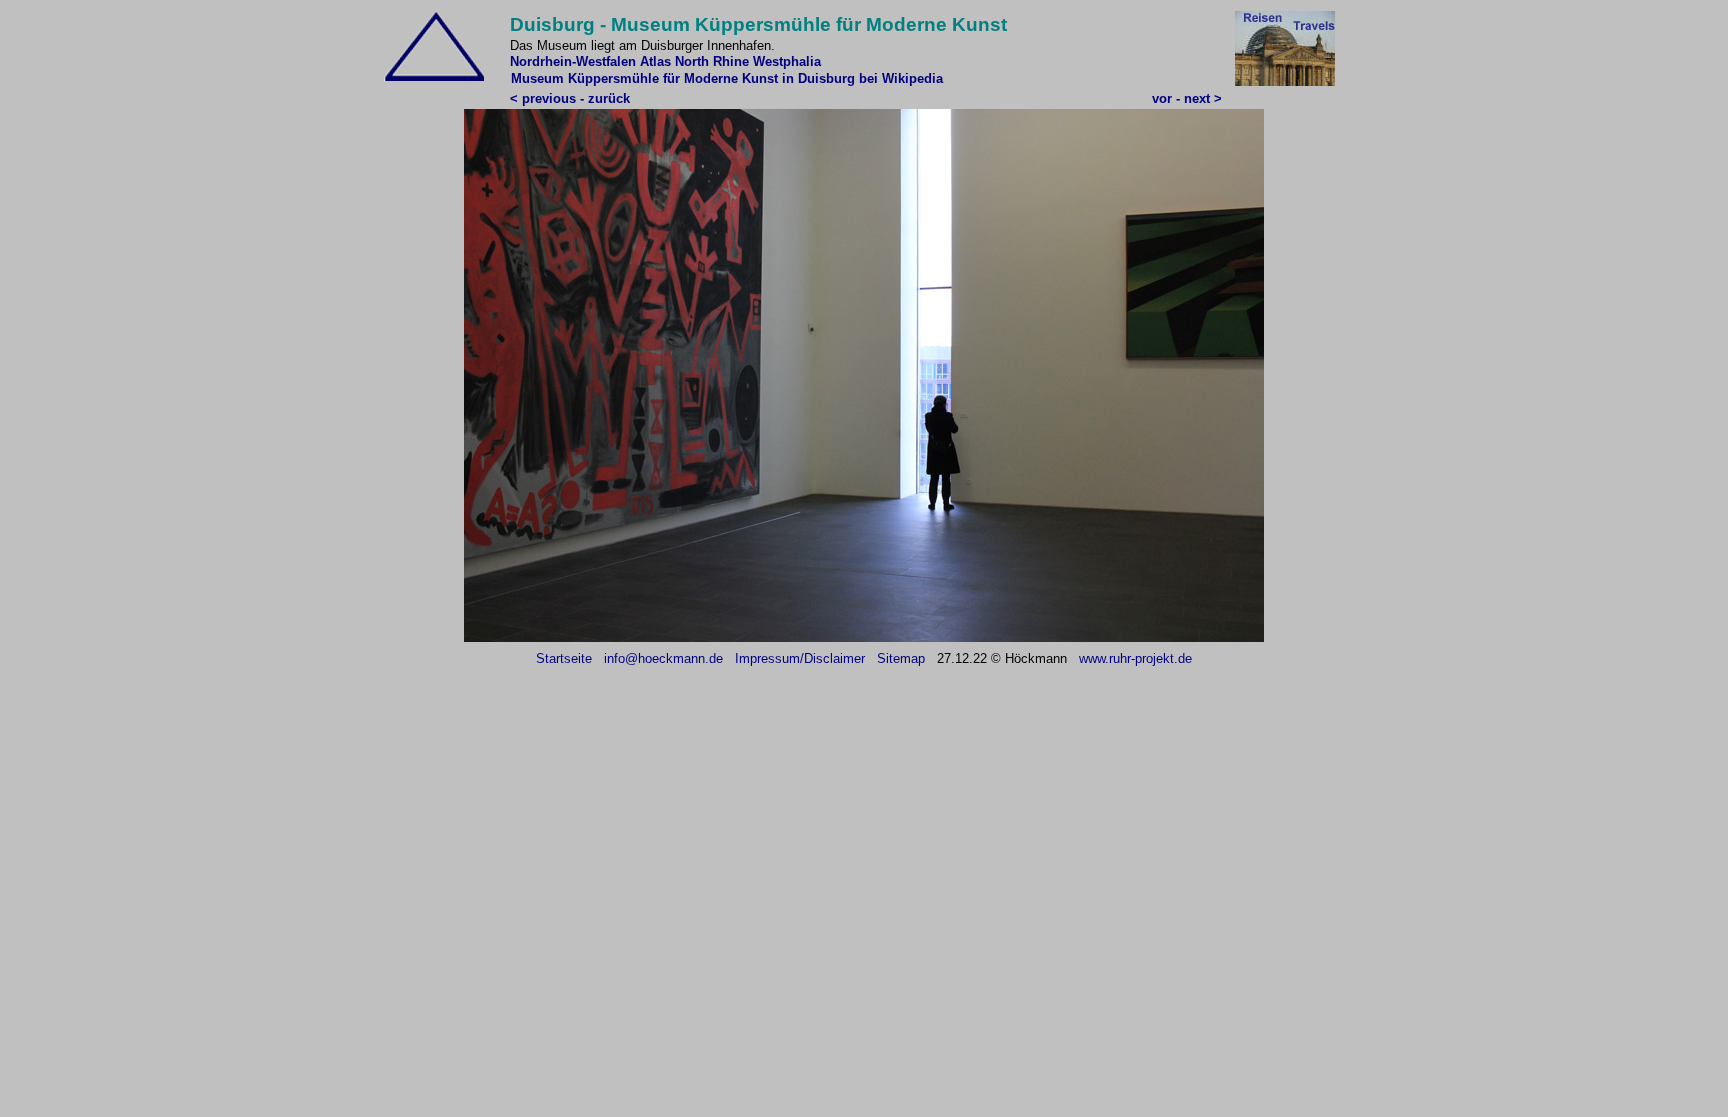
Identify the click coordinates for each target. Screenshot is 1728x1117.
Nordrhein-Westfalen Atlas (590, 61)
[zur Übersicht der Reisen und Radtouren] (1285, 81)
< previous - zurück (570, 98)
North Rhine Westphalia (748, 61)
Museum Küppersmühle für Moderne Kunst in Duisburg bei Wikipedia (727, 78)
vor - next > (1187, 98)
